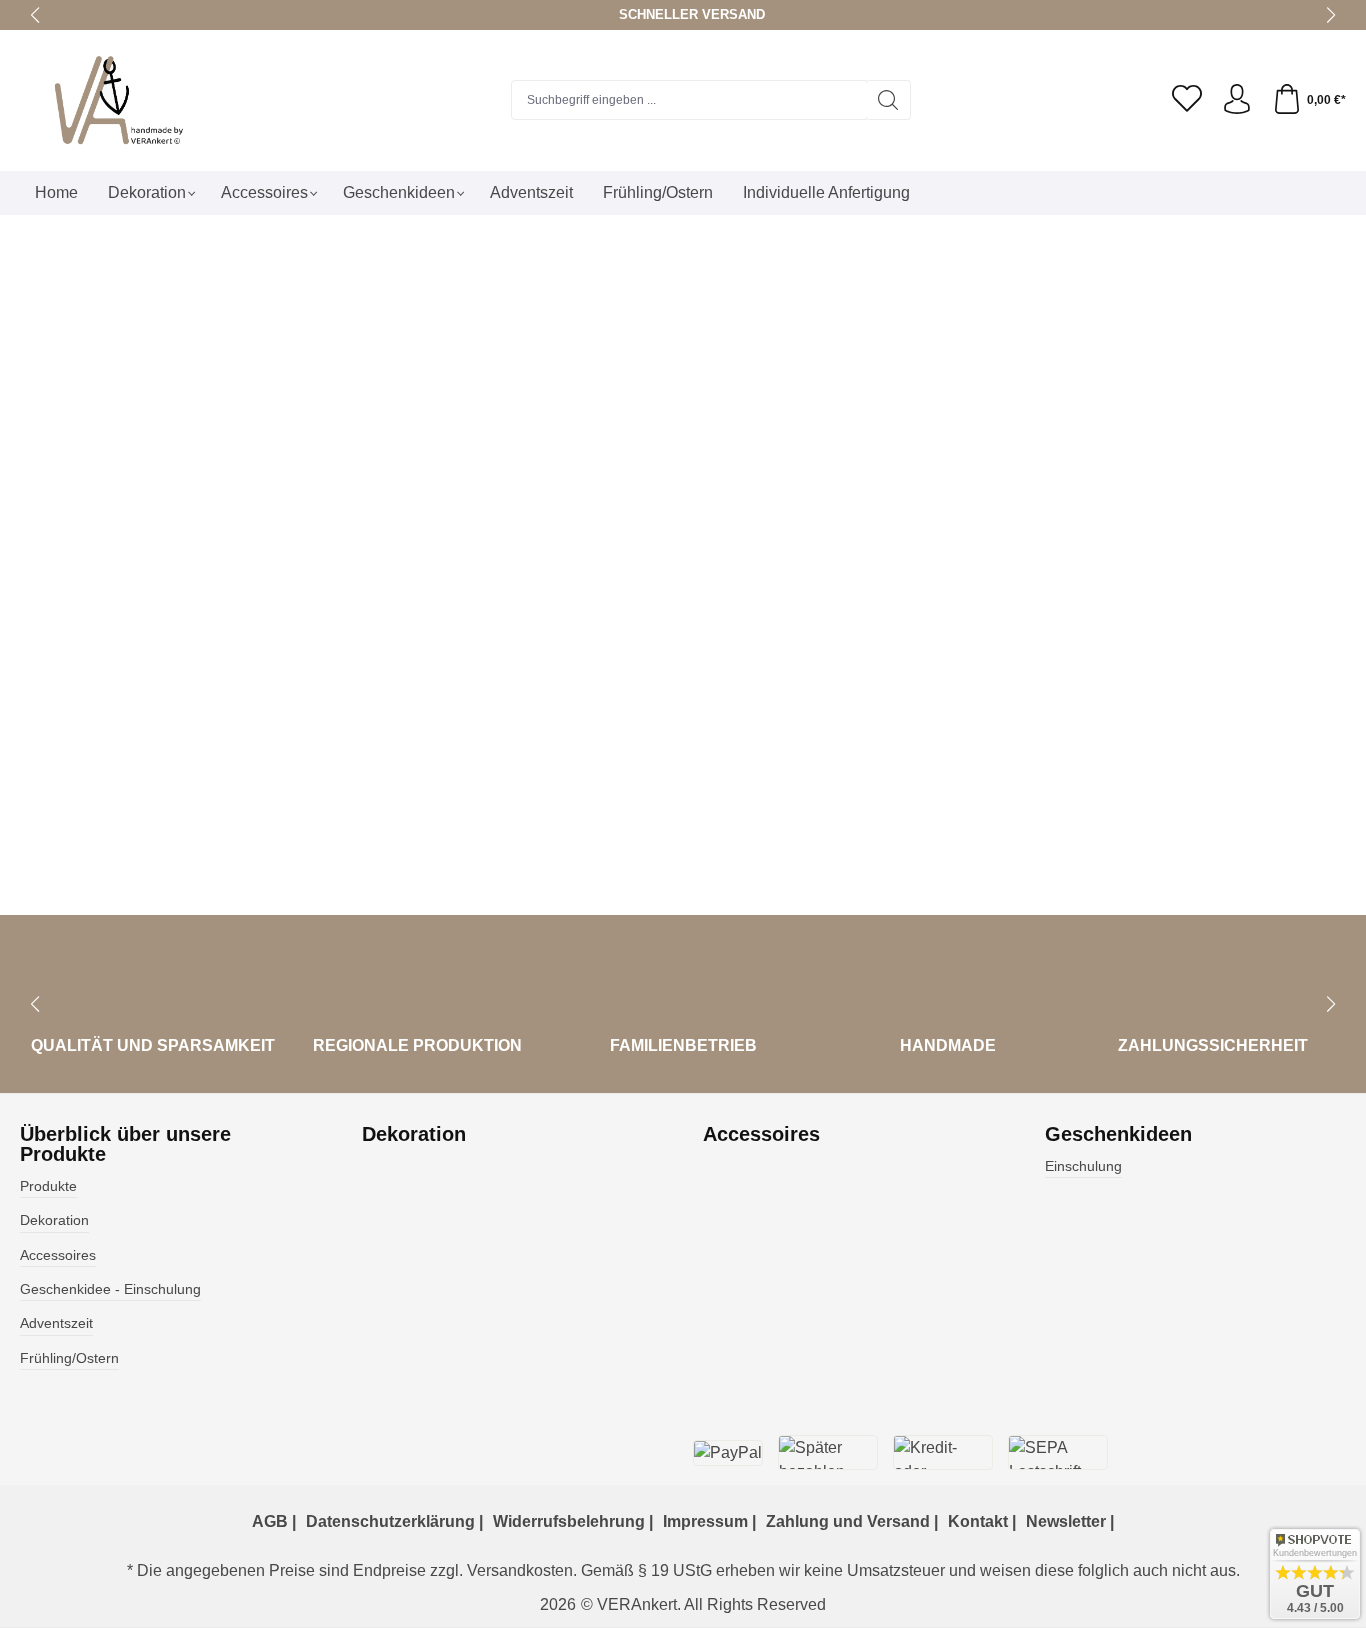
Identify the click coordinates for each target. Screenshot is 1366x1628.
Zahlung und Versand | (852, 1521)
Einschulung (1083, 1166)
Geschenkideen (1118, 1134)
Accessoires (58, 1255)
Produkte (48, 1186)
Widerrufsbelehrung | (573, 1521)
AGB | (274, 1521)
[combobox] (689, 100)
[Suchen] (888, 100)
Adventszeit (56, 1323)
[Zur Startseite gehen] (145, 100)
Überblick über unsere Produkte (125, 1144)
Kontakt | (982, 1521)
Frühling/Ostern (69, 1358)
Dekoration (54, 1220)
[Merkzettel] (1187, 100)
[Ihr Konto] (1237, 100)
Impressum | (709, 1521)
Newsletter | (1070, 1521)
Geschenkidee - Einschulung (110, 1289)
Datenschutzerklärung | (394, 1521)
